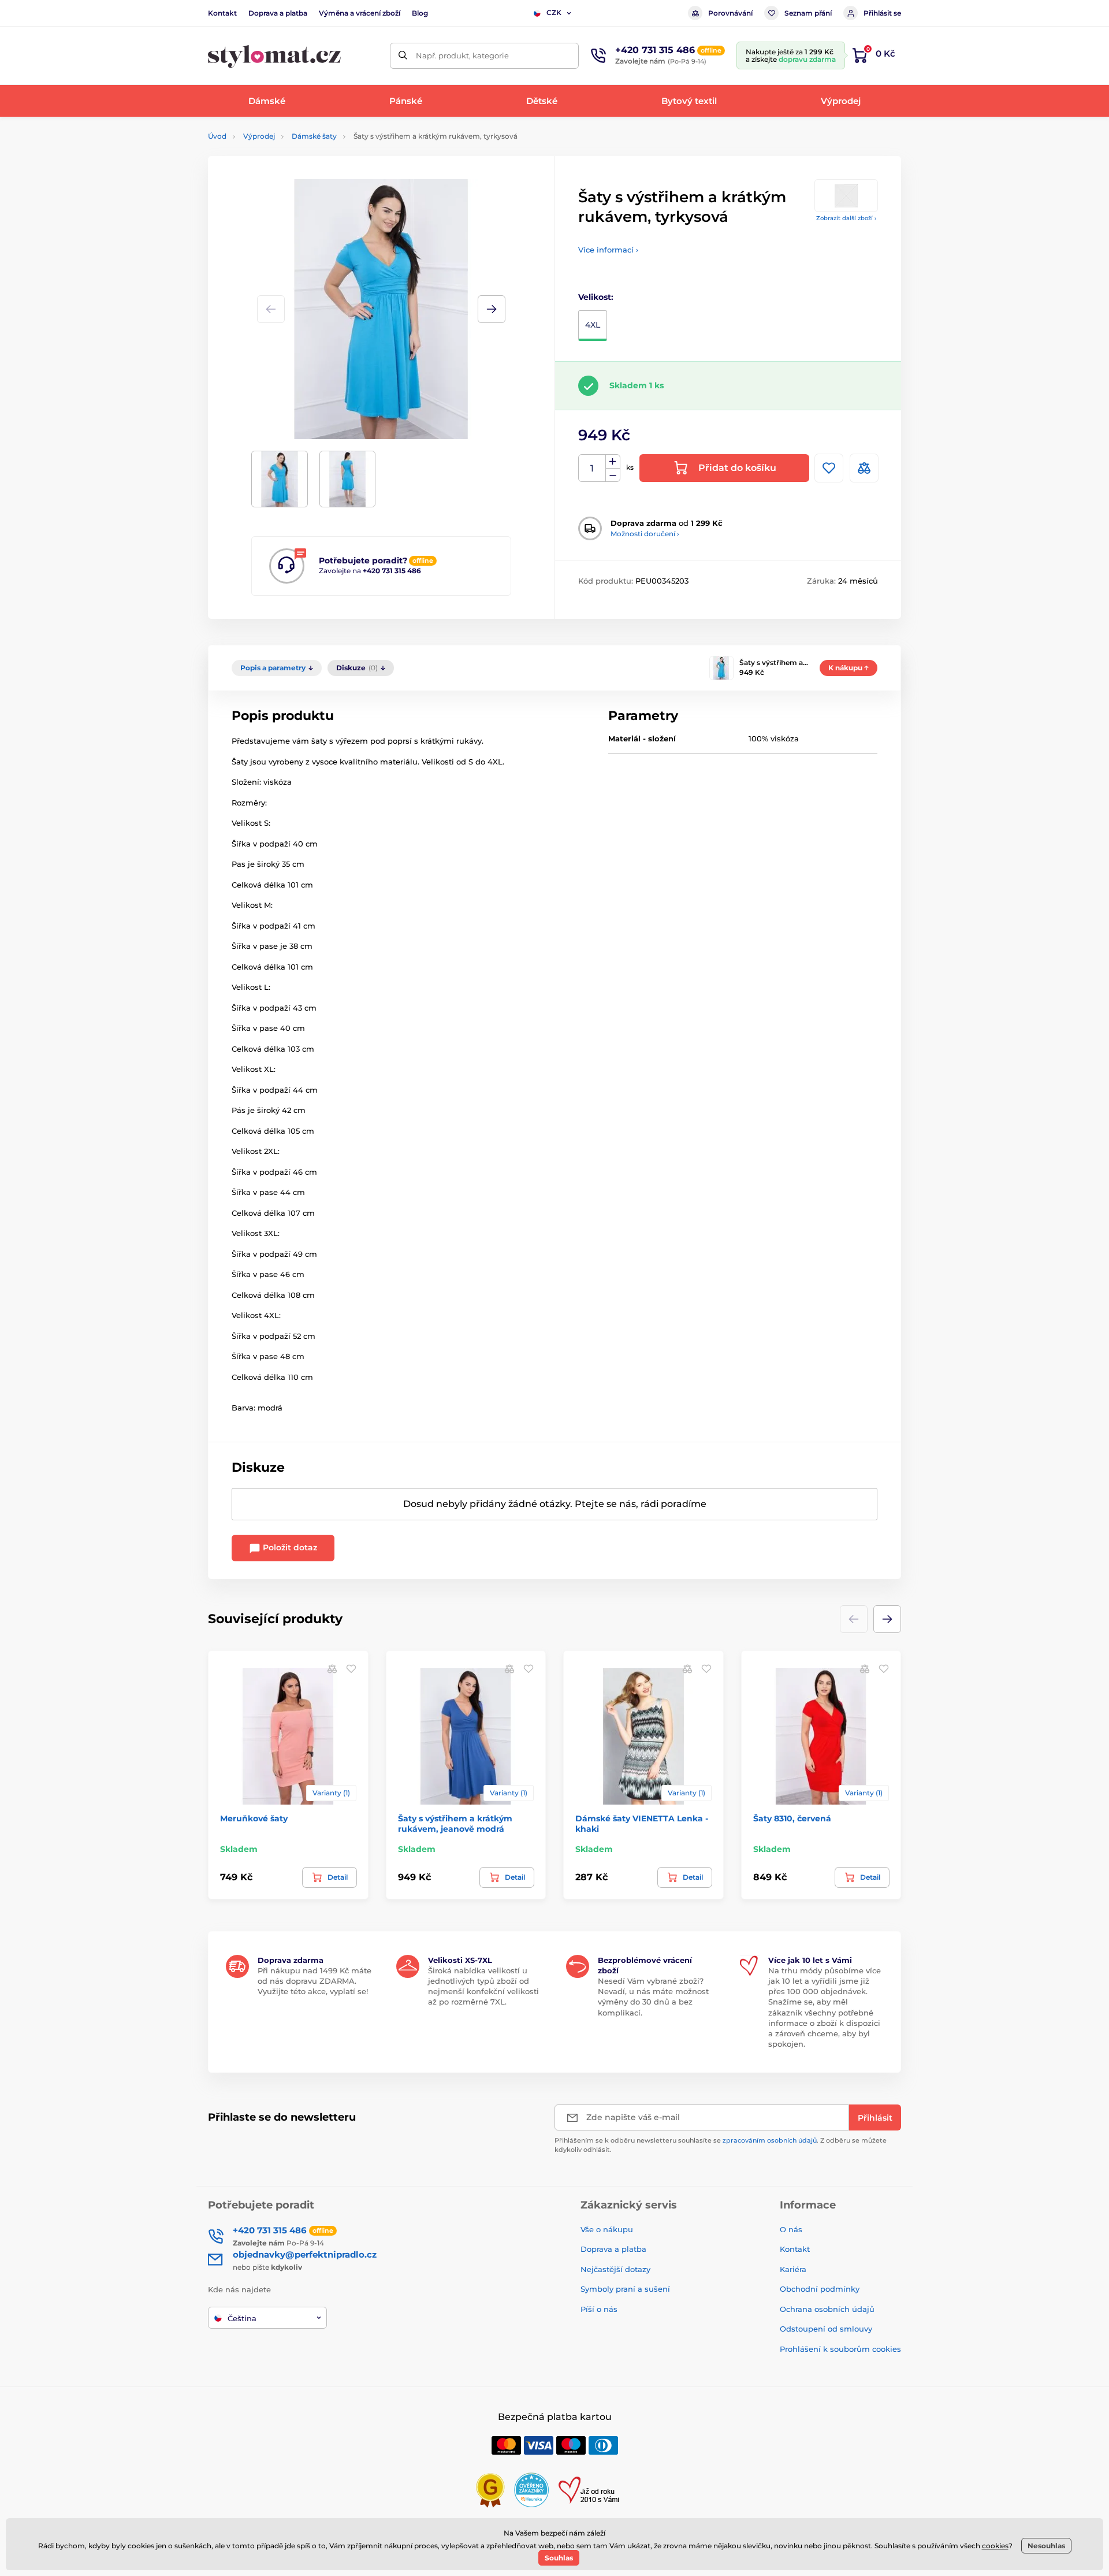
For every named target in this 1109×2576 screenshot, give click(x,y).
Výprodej (259, 136)
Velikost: (596, 297)
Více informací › (608, 250)
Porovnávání (730, 13)
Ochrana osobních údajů (827, 2309)
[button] (492, 309)
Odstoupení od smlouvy (826, 2329)
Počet (592, 468)
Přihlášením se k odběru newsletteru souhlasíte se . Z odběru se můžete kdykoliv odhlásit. (721, 2145)
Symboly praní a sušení (625, 2289)
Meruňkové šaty (254, 1818)
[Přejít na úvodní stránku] (274, 56)
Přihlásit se (882, 13)
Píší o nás (599, 2309)
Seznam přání (808, 13)
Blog (420, 13)
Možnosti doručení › (645, 534)
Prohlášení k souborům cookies (840, 2349)
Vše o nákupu (607, 2229)
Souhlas (559, 2558)
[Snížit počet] (613, 475)
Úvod (217, 136)
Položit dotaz (289, 1547)
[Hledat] (403, 56)
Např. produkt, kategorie (462, 55)
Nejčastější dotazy (615, 2269)
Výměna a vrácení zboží (360, 13)
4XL (593, 325)
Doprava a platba (278, 13)
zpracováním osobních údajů (770, 2140)
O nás (791, 2229)
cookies (995, 2546)
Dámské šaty (314, 136)
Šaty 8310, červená (792, 1818)
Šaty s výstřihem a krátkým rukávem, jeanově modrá (455, 1824)
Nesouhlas (1046, 2546)
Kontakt (222, 13)
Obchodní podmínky (820, 2289)
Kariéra (793, 2269)
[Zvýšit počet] (613, 462)
